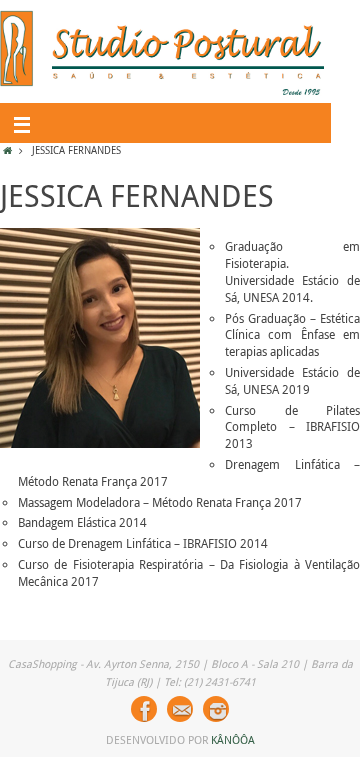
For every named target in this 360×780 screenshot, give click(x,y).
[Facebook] (144, 709)
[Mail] (180, 709)
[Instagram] (216, 709)
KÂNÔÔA (233, 739)
